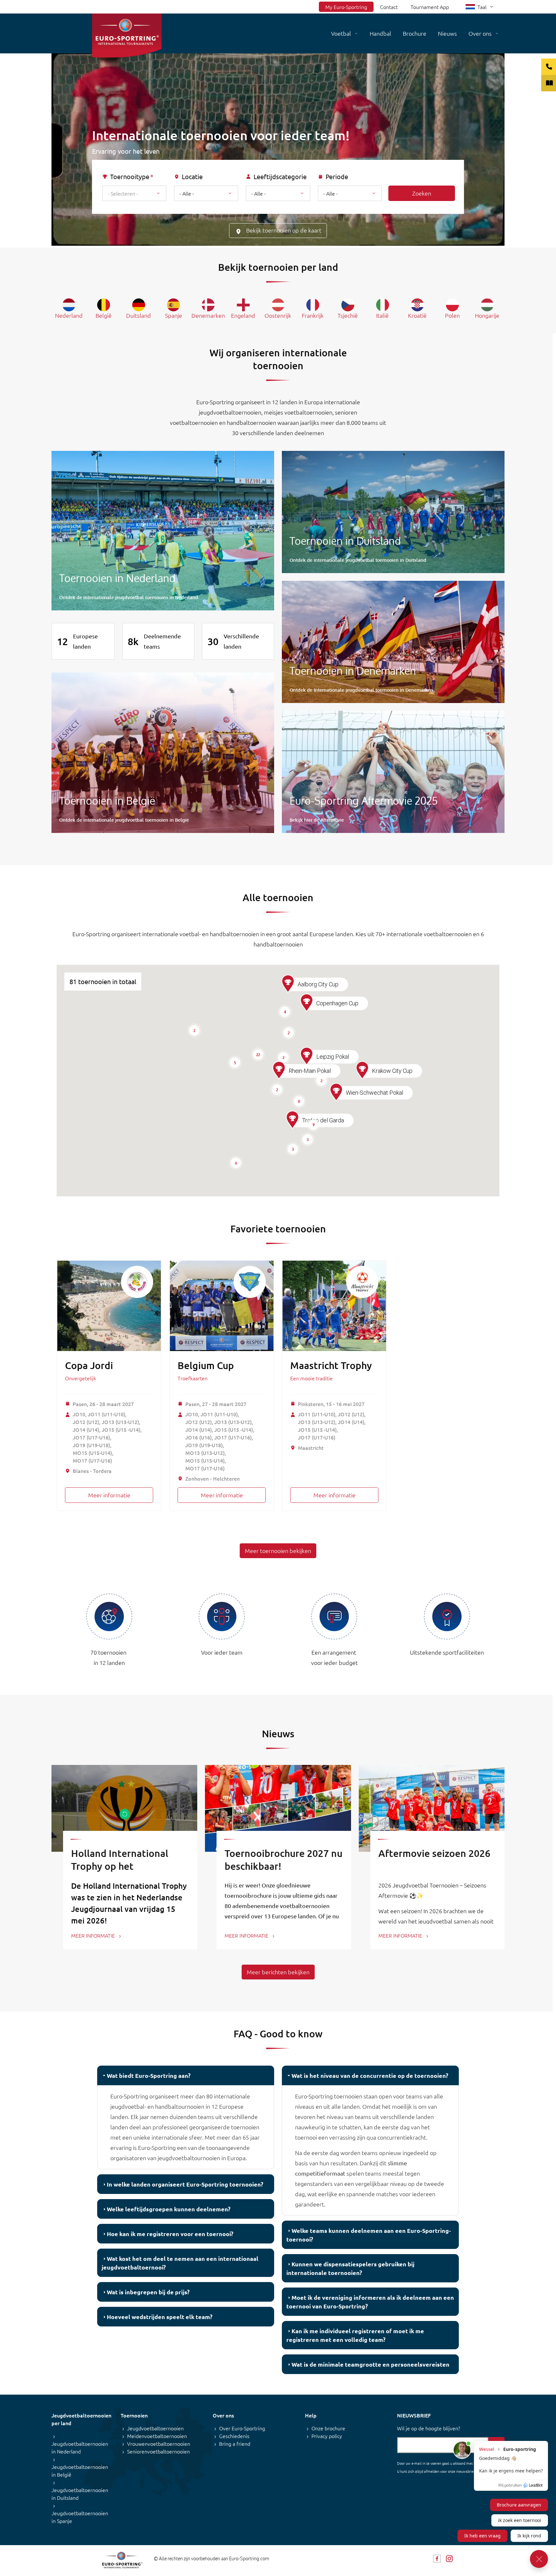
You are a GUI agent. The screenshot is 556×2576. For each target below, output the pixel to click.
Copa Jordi (89, 1365)
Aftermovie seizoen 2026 (434, 1853)
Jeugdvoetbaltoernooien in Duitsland (80, 2494)
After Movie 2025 (393, 772)
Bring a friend (235, 2444)
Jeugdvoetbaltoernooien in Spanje (80, 2517)
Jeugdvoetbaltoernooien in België (163, 753)
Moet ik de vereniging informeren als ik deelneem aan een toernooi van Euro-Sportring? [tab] (370, 2302)
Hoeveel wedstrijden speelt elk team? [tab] (160, 2317)
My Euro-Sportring (346, 7)
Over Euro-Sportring (242, 2428)
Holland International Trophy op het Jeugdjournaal (120, 1866)
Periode (337, 177)
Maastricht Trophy (331, 1365)
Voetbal (341, 33)
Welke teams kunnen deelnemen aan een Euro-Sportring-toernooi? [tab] (369, 2235)
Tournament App (430, 7)
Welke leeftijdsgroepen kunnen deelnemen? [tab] (169, 2209)
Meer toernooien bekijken (278, 1551)
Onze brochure (328, 2428)
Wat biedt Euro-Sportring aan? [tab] (149, 2075)
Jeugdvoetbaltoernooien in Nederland (163, 531)
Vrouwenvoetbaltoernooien (159, 2444)
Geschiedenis (234, 2436)
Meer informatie (109, 1495)
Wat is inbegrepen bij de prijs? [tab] (148, 2292)
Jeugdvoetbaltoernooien (155, 2428)
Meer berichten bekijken (278, 1972)
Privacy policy (327, 2436)
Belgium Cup (206, 1365)
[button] (292, 1120)
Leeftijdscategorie (280, 177)
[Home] (127, 36)
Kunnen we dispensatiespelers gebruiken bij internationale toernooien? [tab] (350, 2268)
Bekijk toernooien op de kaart (284, 230)
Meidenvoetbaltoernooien (157, 2436)
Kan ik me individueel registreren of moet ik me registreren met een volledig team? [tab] (355, 2335)
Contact (389, 7)
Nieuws (447, 33)
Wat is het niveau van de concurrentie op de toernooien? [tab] (370, 2075)
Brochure (415, 33)
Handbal (380, 33)
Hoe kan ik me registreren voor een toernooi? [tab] (170, 2234)
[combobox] (134, 193)
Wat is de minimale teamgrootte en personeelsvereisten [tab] (371, 2364)
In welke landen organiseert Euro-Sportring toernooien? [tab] (185, 2184)
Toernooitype (130, 177)
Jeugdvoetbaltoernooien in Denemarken (393, 642)
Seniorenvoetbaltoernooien (158, 2451)
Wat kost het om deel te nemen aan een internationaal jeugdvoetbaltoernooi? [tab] (180, 2263)
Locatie (192, 177)
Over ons (480, 33)
